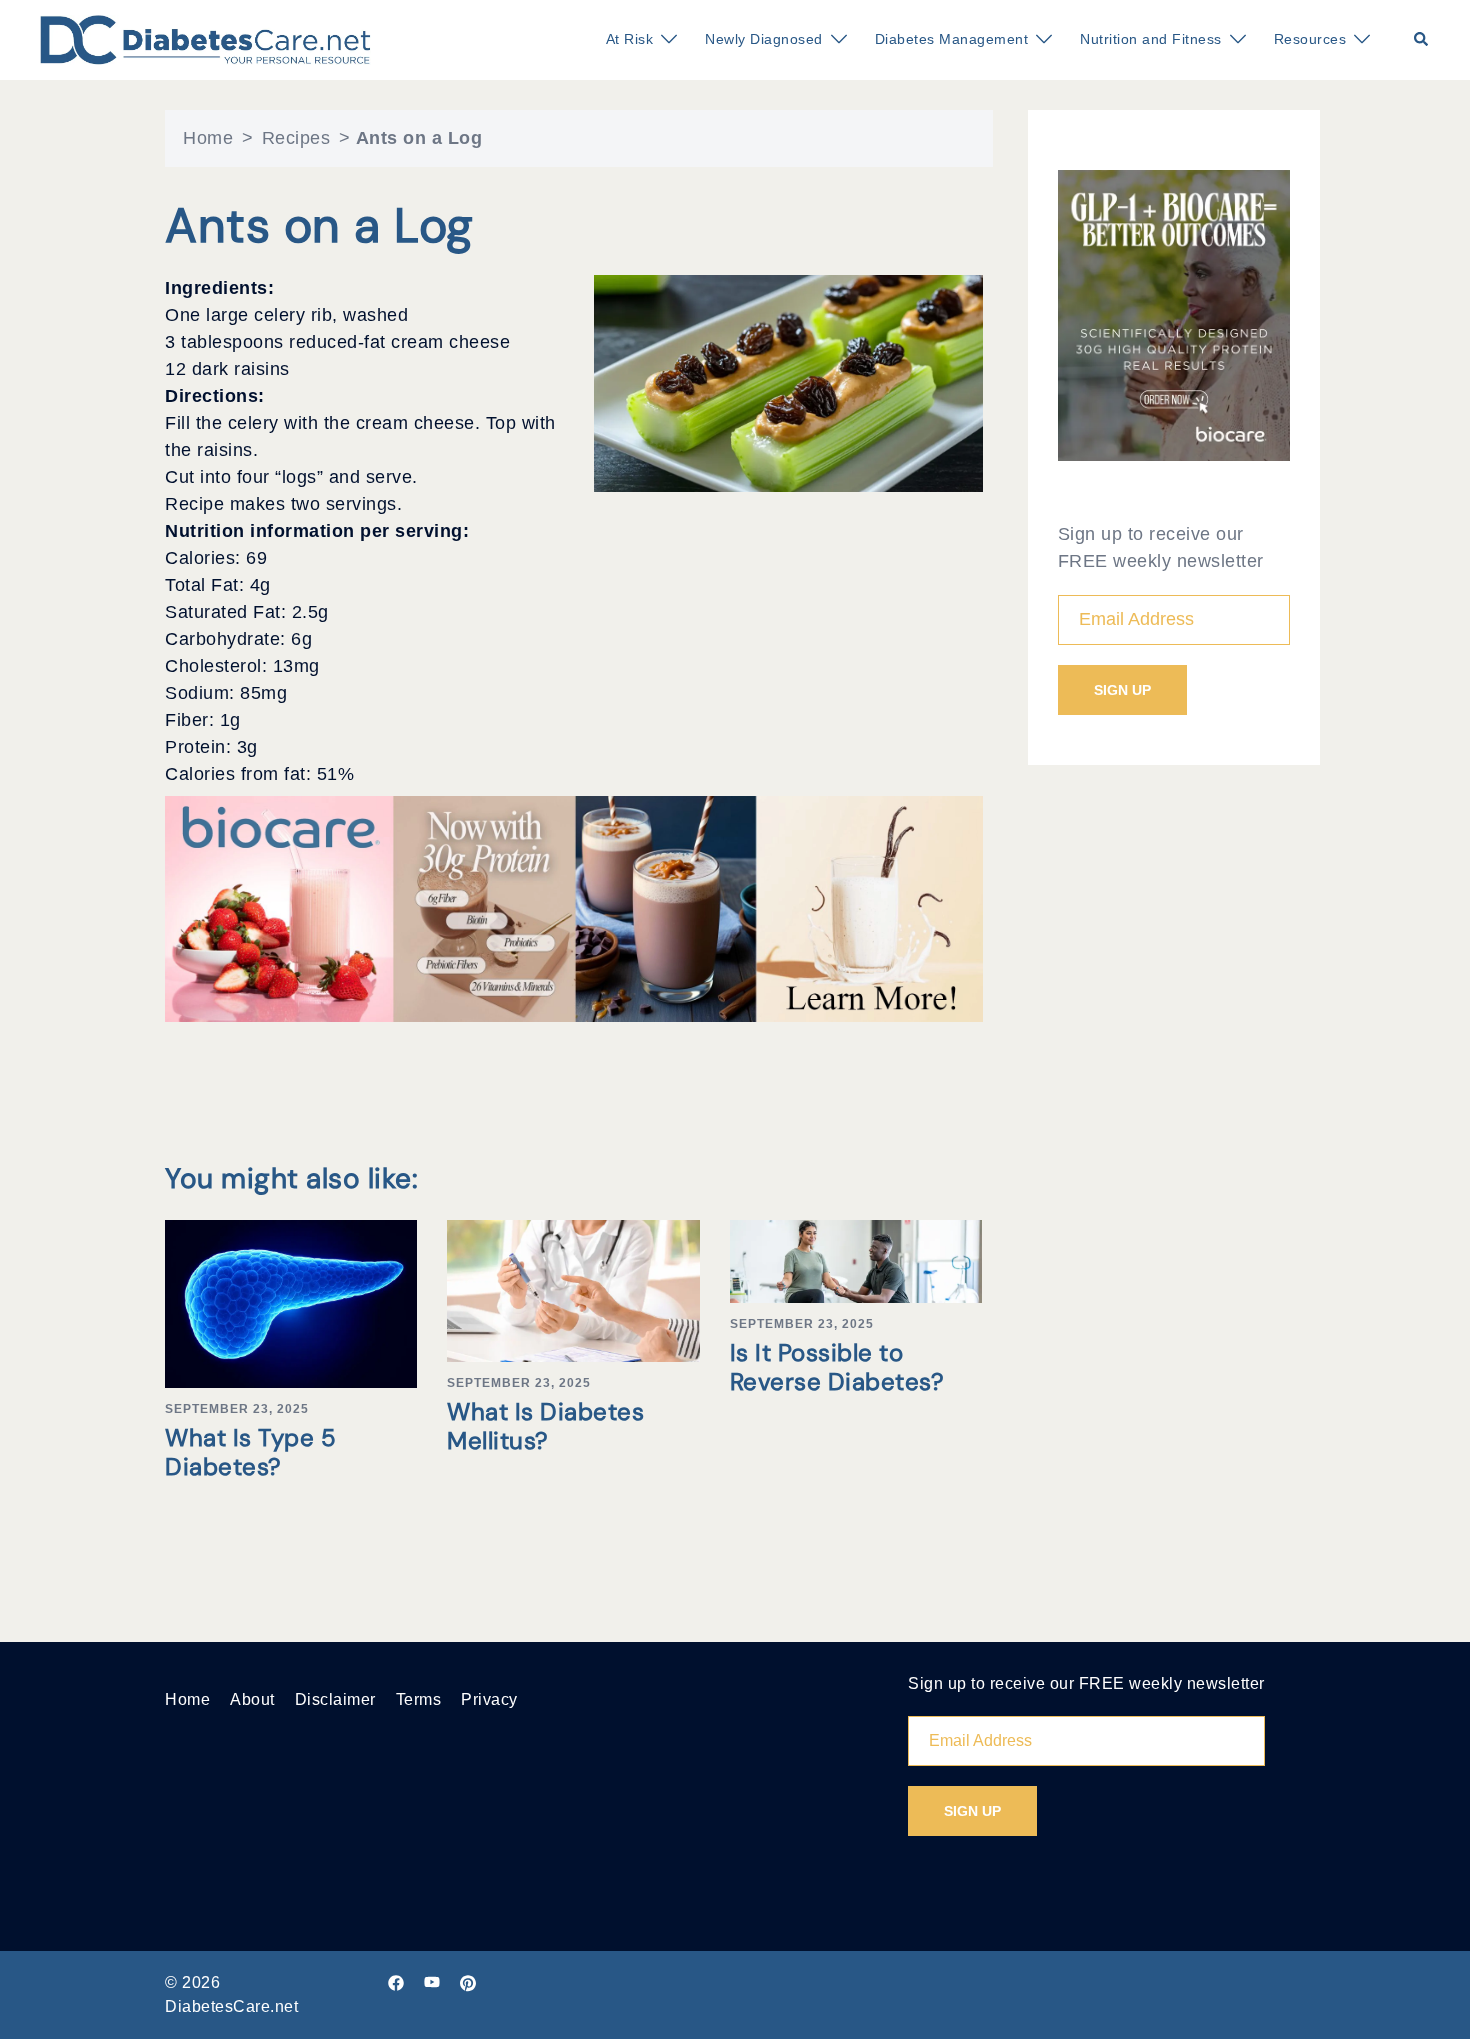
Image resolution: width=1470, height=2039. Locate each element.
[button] (1422, 40)
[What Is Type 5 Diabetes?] (291, 1303)
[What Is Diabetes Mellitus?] (573, 1289)
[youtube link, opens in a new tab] (432, 1982)
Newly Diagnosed (764, 39)
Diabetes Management (952, 39)
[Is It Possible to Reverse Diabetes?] (856, 1260)
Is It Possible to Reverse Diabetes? (837, 1367)
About (252, 1699)
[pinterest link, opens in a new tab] (468, 1982)
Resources (1310, 39)
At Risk (630, 39)
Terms (419, 1699)
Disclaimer (335, 1699)
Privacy (489, 1699)
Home (208, 138)
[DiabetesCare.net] (205, 39)
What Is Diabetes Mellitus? (545, 1426)
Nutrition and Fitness (1151, 39)
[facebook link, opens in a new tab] (396, 1982)
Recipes (296, 138)
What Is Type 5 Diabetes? (250, 1452)
